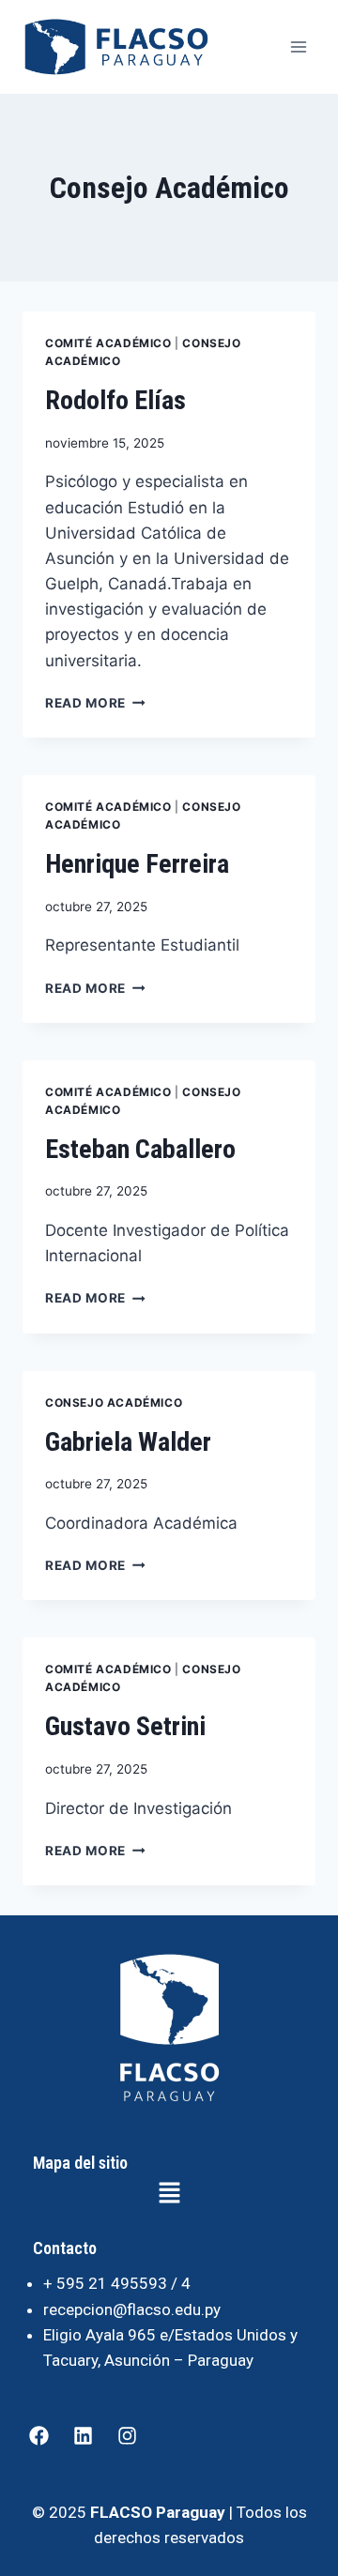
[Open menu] (298, 46)
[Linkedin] (83, 2436)
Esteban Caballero (140, 1149)
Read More (95, 703)
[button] (169, 2194)
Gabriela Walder (128, 1442)
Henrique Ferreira (137, 864)
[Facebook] (38, 2436)
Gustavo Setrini (125, 1726)
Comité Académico (108, 343)
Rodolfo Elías (115, 400)
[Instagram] (127, 2436)
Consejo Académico (114, 1402)
